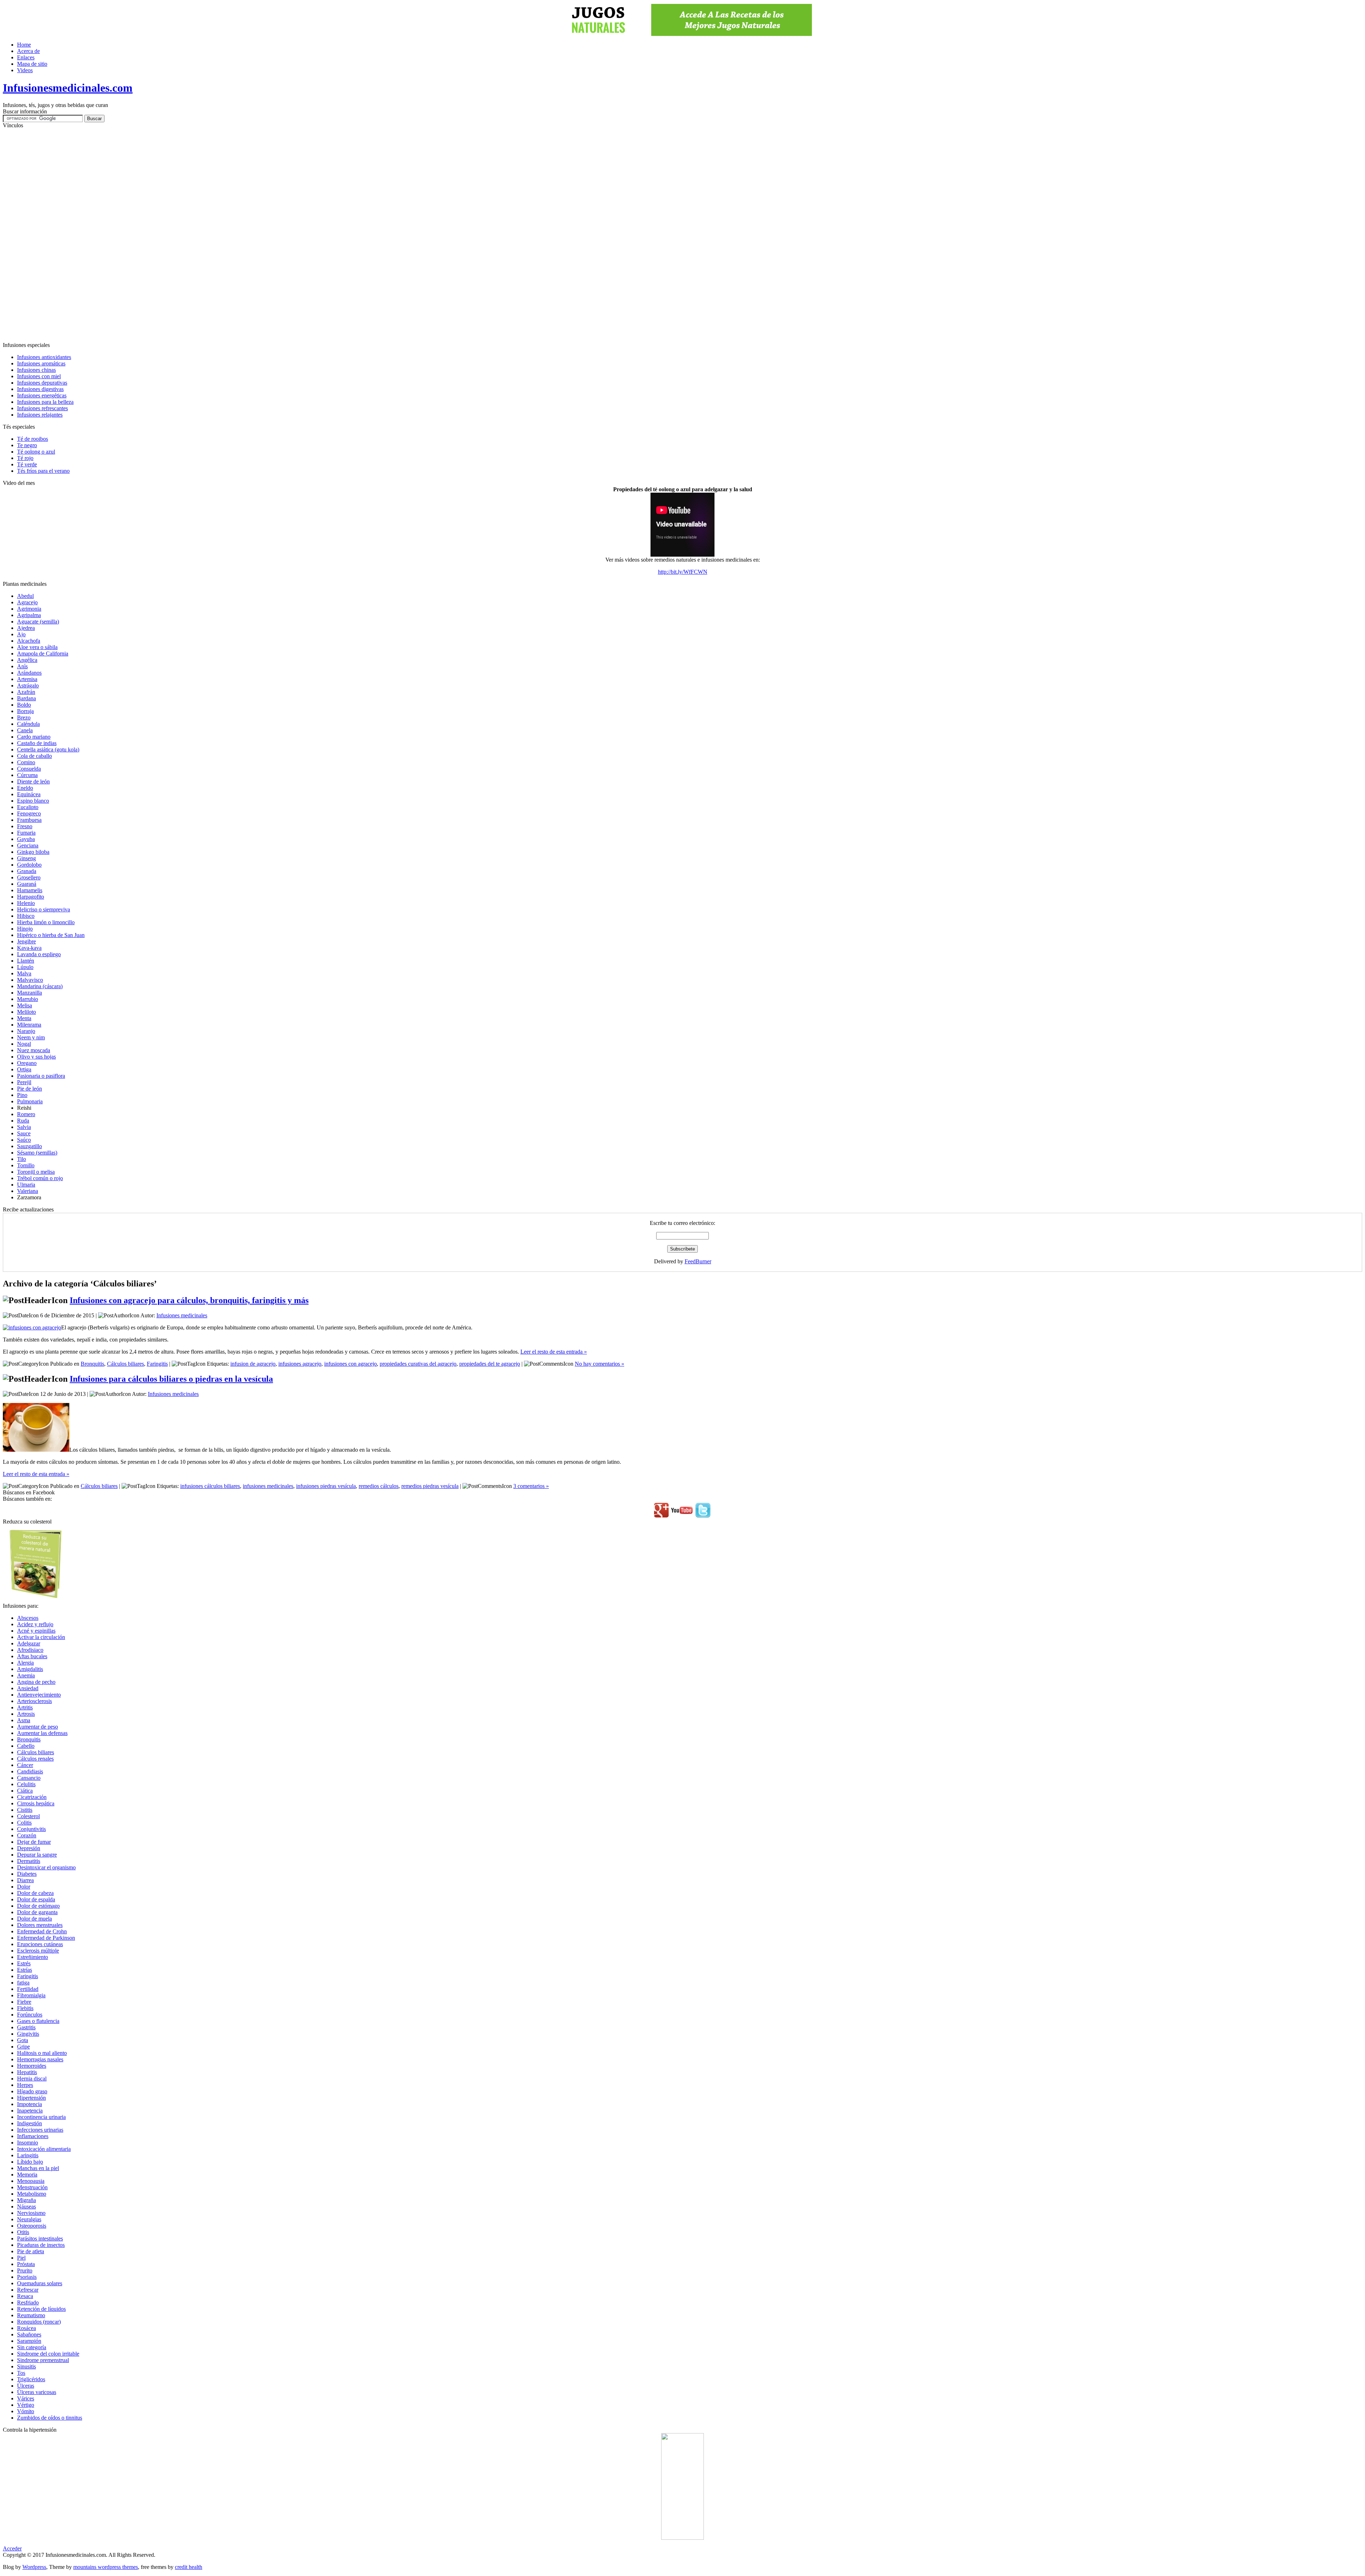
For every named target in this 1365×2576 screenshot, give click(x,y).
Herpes (25, 2085)
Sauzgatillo (30, 1146)
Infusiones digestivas (40, 389)
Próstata (26, 2264)
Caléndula (28, 724)
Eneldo (25, 788)
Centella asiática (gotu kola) (48, 749)
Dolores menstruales (40, 1925)
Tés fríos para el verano (43, 471)
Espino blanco (33, 801)
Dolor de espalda (36, 1899)
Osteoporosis (32, 2226)
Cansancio (29, 1778)
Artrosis (26, 1714)
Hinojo (25, 929)
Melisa (25, 1005)
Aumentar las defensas (42, 1733)
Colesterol (28, 1816)
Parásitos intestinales (40, 2238)
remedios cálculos (379, 1486)
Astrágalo (28, 685)
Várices (26, 2398)
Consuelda (29, 769)
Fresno (25, 826)
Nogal (24, 1044)
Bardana (26, 698)
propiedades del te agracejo (490, 1364)
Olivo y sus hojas (36, 1057)
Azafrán (26, 692)
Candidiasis (30, 1771)
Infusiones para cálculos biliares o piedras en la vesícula (171, 1379)
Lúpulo (25, 967)
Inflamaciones (33, 2136)
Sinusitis (26, 2366)
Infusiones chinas (36, 370)
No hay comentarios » (599, 1364)
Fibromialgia (31, 1995)
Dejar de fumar (34, 1842)
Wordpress (34, 2567)
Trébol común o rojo (40, 1178)
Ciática (25, 1791)
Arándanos (29, 673)
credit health (189, 2567)
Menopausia (31, 2181)
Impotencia (30, 2104)
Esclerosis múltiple (38, 1951)
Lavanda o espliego (39, 954)
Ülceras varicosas (37, 2392)
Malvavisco (30, 980)
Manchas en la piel (38, 2168)
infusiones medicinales (268, 1486)
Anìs (22, 666)
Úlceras (26, 2386)
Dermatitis (29, 1861)
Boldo (24, 705)
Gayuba (26, 839)
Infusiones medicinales (182, 1315)
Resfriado (28, 2302)
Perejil (24, 1082)
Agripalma (29, 615)
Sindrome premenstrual (43, 2360)
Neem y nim (31, 1037)
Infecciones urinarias (40, 2130)
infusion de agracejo (253, 1364)
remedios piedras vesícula (430, 1486)
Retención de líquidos (41, 2309)
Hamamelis (30, 890)
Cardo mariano (34, 737)
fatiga (23, 1983)
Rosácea (26, 2328)
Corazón (27, 1835)
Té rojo (25, 458)
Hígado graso (32, 2091)
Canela (25, 730)
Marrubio (28, 999)
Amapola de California (43, 654)
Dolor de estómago (38, 1906)
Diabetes (27, 1874)
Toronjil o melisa (36, 1172)
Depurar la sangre (37, 1855)
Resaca (25, 2296)
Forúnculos (30, 2015)
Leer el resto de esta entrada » (554, 1352)
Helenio (26, 903)
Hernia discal (32, 2079)
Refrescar (28, 2290)
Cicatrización (32, 1797)
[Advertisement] (682, 235)
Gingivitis (28, 2034)
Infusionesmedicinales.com (68, 88)
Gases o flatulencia (38, 2021)
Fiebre (24, 2002)
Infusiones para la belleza (45, 402)
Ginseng (26, 858)
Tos (21, 2373)
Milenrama (29, 1025)
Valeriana (28, 1191)
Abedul (25, 596)
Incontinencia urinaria (41, 2117)
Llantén (26, 961)
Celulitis (26, 1784)
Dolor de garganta (37, 1912)
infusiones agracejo (300, 1364)
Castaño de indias (37, 743)
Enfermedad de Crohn (42, 1931)
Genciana (28, 845)
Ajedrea (26, 628)
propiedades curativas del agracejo (418, 1364)
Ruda (23, 1121)
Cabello (26, 1746)
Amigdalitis (30, 1669)
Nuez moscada (34, 1050)
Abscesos (28, 1618)
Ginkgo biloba (33, 852)
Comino (26, 762)
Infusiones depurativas (42, 383)
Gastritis (26, 2027)
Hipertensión (31, 2098)
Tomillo (26, 1165)
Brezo (24, 717)
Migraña (26, 2200)
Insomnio (28, 2143)
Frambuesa (29, 820)
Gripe (23, 2047)
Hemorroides (32, 2066)
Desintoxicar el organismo (46, 1867)
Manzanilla (30, 993)
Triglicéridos (31, 2379)
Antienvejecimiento (39, 1695)
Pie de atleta (31, 2251)
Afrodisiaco (30, 1650)
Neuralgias (29, 2219)
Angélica (27, 660)
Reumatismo (31, 2315)
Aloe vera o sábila (37, 647)
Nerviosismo (31, 2213)
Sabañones (29, 2334)
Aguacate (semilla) (38, 622)
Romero (26, 1114)
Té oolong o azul (36, 452)
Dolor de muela (34, 1919)
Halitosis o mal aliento (42, 2053)
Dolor (24, 1887)
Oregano (27, 1063)
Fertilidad (28, 1989)
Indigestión (30, 2123)
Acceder (12, 2548)
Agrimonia (29, 609)
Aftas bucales (32, 1656)
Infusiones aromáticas (41, 363)
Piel (21, 2258)
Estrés (24, 1963)
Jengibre (26, 941)
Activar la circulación (41, 1637)
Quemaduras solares (40, 2283)
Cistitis (25, 1810)
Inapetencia (30, 2111)
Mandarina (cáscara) (40, 986)
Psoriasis (27, 2277)
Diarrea (25, 1880)
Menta (24, 1018)
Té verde (27, 464)
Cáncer (25, 1765)
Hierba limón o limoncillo (46, 922)
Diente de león (33, 781)
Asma (24, 1720)
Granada (27, 871)
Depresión (29, 1848)
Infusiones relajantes (40, 415)
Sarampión (29, 2341)
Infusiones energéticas (42, 395)
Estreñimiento (33, 1957)
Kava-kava (29, 948)
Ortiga (24, 1069)
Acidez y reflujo (35, 1624)
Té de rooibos (33, 439)
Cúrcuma (27, 775)
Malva (24, 973)
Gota (23, 2040)
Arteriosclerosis (34, 1701)
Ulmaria (26, 1185)
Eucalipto (28, 807)
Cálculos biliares (125, 1364)
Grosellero (29, 877)
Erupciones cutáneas (40, 1944)
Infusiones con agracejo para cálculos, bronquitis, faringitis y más (189, 1300)
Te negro (27, 445)
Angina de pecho (36, 1682)
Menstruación (32, 2187)
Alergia (25, 1663)
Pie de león (30, 1089)
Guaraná (27, 884)
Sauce (24, 1133)
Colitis (24, 1823)
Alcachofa (29, 641)
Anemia (26, 1675)
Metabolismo (32, 2194)
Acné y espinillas (36, 1631)
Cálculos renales (35, 1759)
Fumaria (26, 833)
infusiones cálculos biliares (210, 1486)
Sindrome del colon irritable (48, 2354)
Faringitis (157, 1364)
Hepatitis (27, 2072)
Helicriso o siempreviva (44, 909)
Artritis (25, 1707)
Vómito (26, 2411)
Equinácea (29, 794)
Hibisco (26, 916)
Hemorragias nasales (40, 2059)
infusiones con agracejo (350, 1364)
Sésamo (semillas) (37, 1153)
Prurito (25, 2270)
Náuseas (26, 2207)
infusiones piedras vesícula (326, 1486)
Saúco (24, 1140)
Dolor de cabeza (35, 1893)
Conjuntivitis (31, 1829)
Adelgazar (29, 1643)
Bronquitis (92, 1364)
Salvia (24, 1127)
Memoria (27, 2175)
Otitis (23, 2232)
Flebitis (25, 2008)
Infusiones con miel (39, 376)
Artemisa (27, 679)
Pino (22, 1095)
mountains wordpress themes (106, 2567)
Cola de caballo (34, 756)
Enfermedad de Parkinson (46, 1938)
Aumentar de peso (38, 1727)
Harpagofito (31, 897)
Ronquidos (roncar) (39, 2322)
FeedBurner (698, 1261)
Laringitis (28, 2155)
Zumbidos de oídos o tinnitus (50, 2418)
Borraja (25, 711)
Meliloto (26, 1012)
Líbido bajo (30, 2162)
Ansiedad (28, 1688)
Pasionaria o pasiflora (41, 1076)
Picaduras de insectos (41, 2245)
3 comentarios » (531, 1486)
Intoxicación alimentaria (44, 2149)
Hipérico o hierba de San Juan (51, 935)
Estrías (25, 1970)
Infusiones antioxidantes (44, 357)
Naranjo (26, 1031)
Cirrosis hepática (36, 1803)
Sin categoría (32, 2347)
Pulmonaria (30, 1101)
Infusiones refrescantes (42, 408)
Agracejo (27, 602)
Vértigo (26, 2405)
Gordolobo (29, 865)
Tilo (22, 1159)
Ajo (21, 634)
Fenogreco (29, 813)
